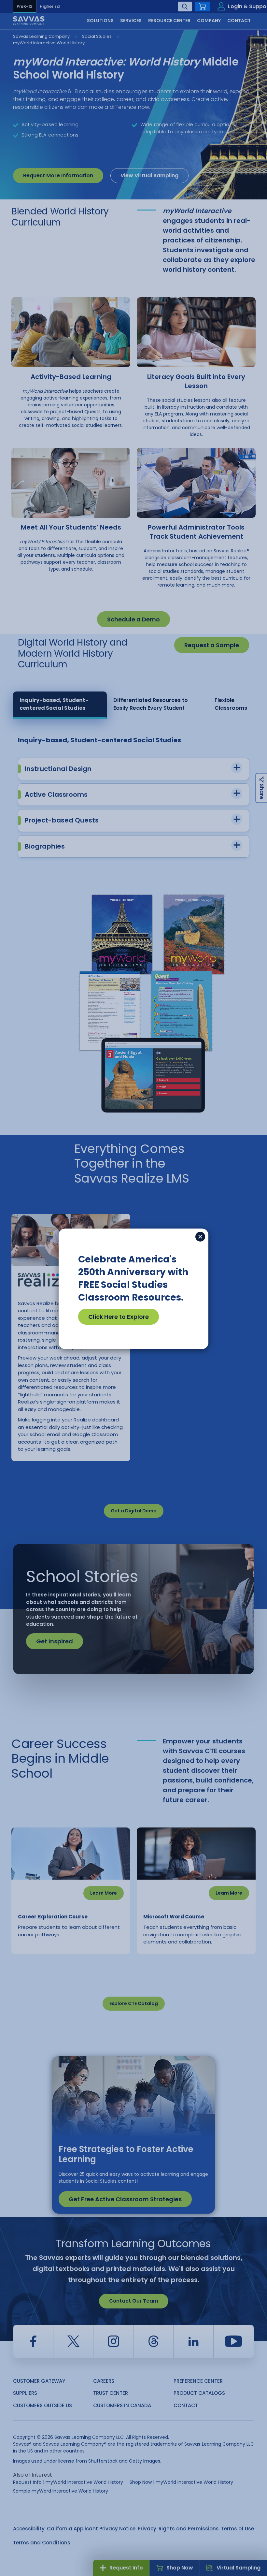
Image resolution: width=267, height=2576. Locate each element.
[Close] (200, 1237)
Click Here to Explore (119, 1317)
